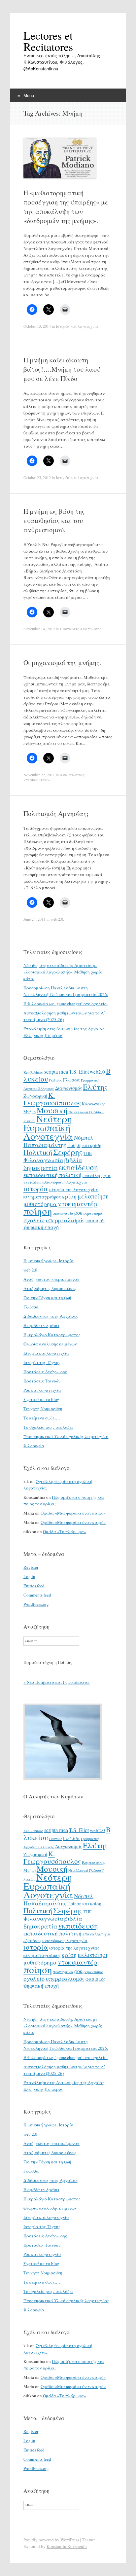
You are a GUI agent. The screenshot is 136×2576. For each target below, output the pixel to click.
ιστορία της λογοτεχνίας (74, 1189)
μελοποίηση (93, 1196)
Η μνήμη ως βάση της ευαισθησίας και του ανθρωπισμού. (54, 520)
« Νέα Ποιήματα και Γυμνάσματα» (57, 1682)
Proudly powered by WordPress (51, 2540)
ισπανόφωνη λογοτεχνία (65, 1182)
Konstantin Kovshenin (67, 2546)
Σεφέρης (68, 1152)
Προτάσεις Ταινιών (42, 1381)
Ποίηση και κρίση (84, 1145)
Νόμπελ (84, 1138)
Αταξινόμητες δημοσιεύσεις (50, 1288)
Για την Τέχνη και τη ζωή (47, 1298)
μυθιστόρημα (40, 1204)
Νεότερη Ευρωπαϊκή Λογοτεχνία (48, 1127)
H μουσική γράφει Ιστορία (49, 1261)
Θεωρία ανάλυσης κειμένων (50, 1344)
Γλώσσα (71, 1080)
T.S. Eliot (79, 1072)
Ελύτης (95, 1087)
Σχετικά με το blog (41, 1399)
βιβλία (73, 1160)
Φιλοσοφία (34, 1446)
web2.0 (97, 1072)
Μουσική (52, 1110)
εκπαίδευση (78, 1167)
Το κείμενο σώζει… (42, 1418)
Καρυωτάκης (94, 1104)
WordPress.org (36, 1604)
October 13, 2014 (37, 326)
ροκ (78, 1213)
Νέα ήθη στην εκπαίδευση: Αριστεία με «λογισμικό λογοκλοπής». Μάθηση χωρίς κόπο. (63, 972)
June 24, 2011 (34, 919)
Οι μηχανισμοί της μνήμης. (62, 662)
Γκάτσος (56, 1080)
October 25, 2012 (37, 477)
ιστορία (36, 1188)
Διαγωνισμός (68, 1088)
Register (31, 1567)
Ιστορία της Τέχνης (42, 1362)
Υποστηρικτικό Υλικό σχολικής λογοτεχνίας (66, 1436)
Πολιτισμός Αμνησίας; (56, 813)
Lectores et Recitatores (48, 41)
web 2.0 (57, 919)
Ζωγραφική (35, 1096)
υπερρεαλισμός (65, 1220)
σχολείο (34, 1220)
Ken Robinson (33, 1072)
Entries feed (34, 1586)
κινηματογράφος (42, 1196)
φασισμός (95, 1220)
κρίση (69, 1196)
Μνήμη (30, 1112)
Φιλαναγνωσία (43, 1160)
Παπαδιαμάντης (45, 1145)
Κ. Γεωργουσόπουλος (52, 1099)
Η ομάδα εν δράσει (41, 1325)
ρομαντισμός (93, 1213)
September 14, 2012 (39, 629)
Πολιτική (38, 1152)
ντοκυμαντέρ (78, 1203)
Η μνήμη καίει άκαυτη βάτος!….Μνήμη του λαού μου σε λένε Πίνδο (62, 369)
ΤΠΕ (88, 1153)
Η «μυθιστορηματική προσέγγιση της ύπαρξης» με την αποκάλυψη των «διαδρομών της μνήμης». (66, 207)
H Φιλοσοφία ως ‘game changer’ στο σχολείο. (66, 1004)
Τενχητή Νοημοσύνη (43, 1409)
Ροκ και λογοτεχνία (42, 1390)
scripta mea (56, 1072)
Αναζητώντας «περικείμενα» (51, 1279)
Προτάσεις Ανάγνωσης (80, 629)
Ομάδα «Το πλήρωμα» (65, 1531)
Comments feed (37, 1595)
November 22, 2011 (39, 775)
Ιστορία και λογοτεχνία (77, 326)
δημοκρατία (40, 1167)
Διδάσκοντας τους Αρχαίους (51, 1316)
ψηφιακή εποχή (41, 1227)
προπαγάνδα (63, 1213)
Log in (29, 1576)
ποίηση (38, 1211)
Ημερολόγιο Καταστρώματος (52, 1335)
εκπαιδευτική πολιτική (52, 1175)
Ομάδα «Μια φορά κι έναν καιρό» (73, 1513)
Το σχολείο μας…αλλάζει (48, 1427)
